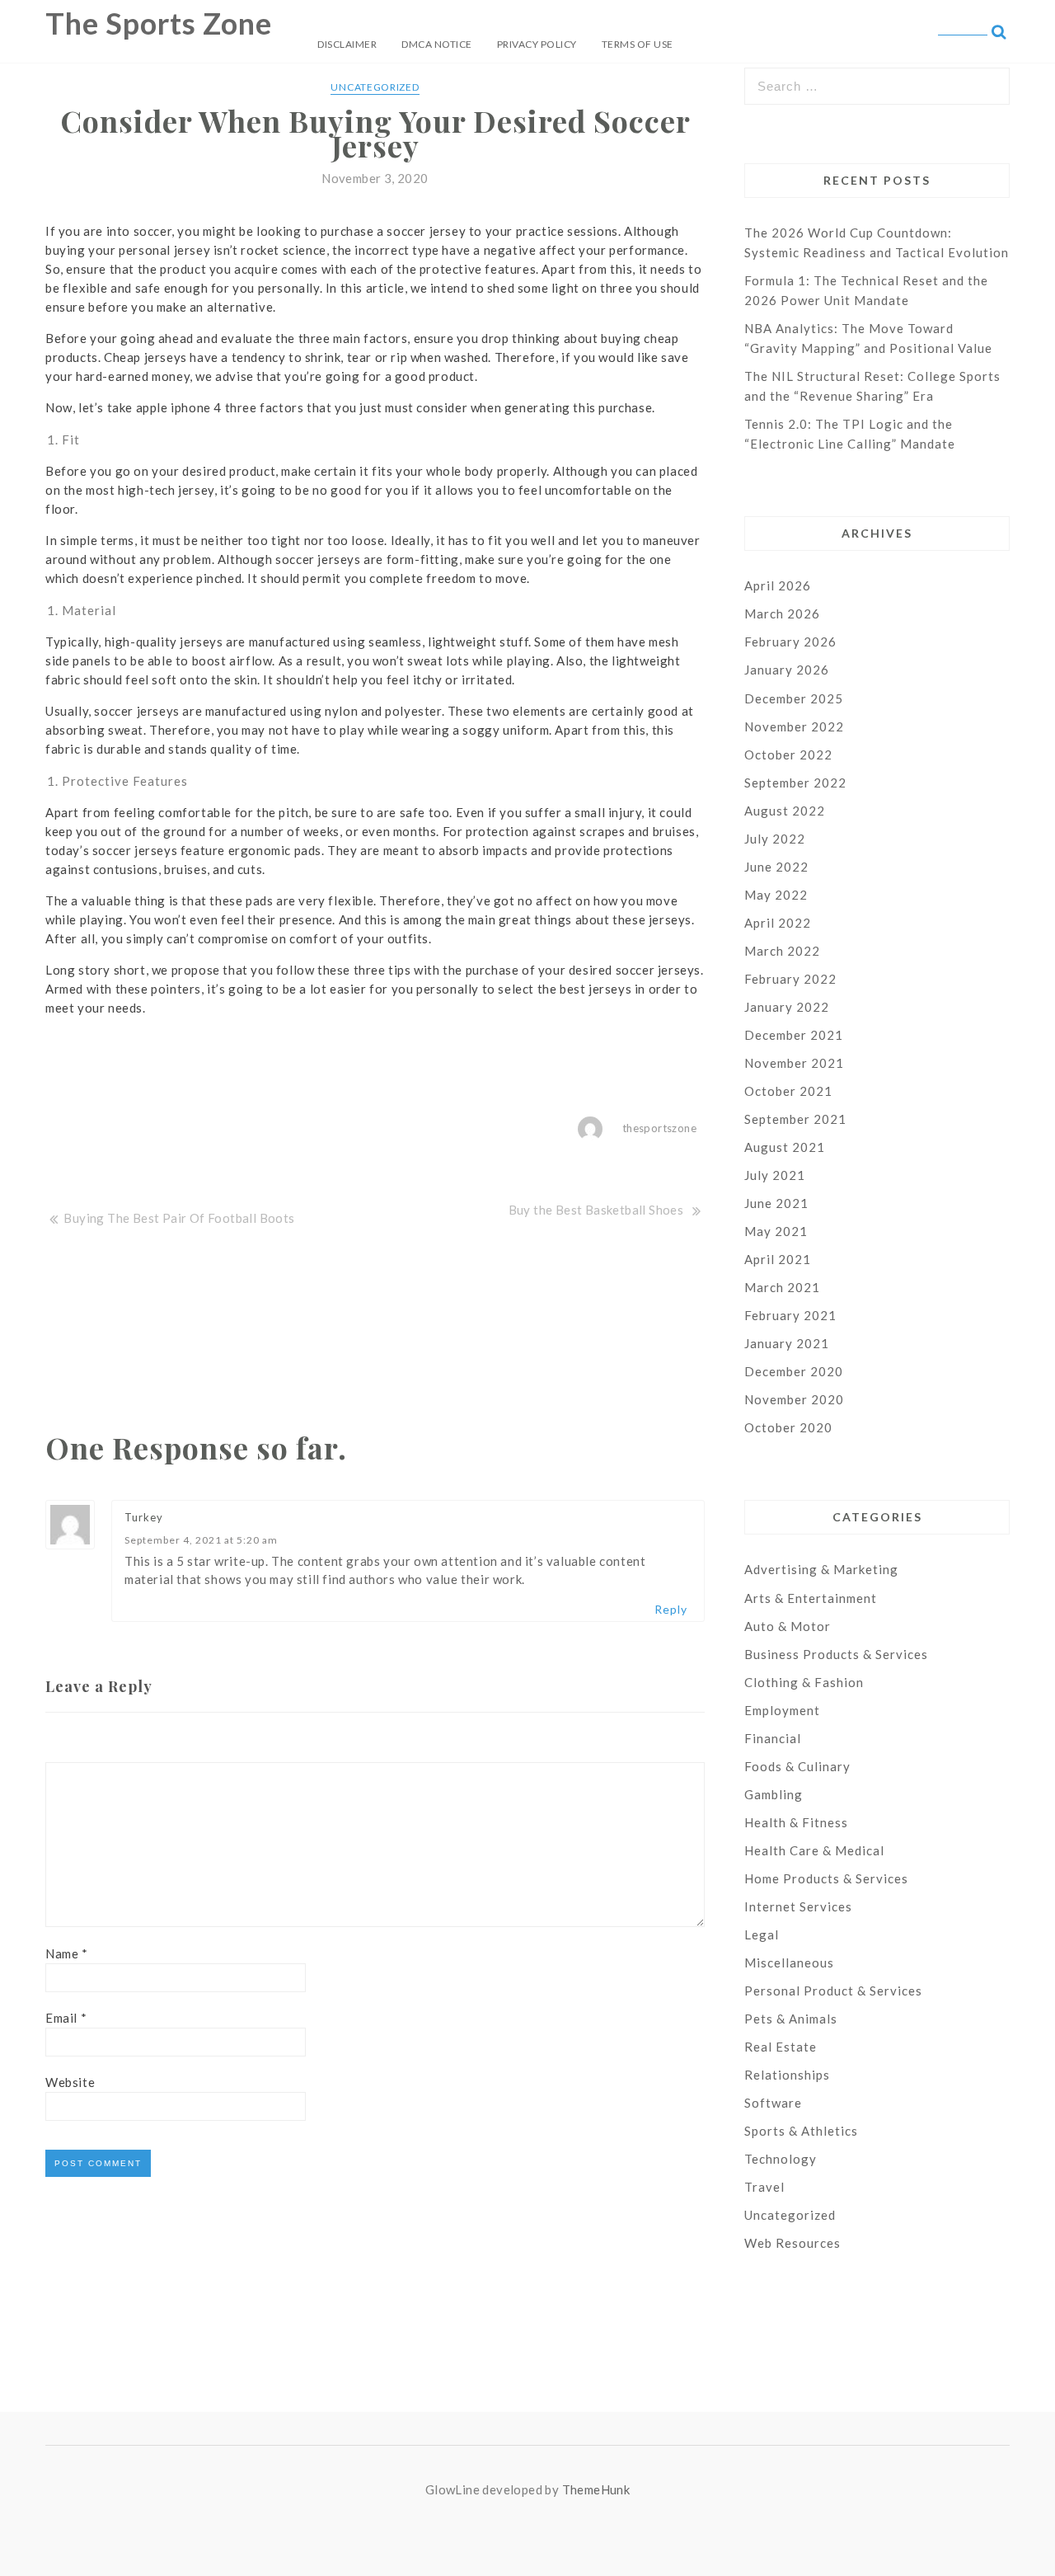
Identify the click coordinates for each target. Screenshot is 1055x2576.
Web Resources (792, 2243)
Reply (671, 1609)
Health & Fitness (796, 1822)
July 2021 (775, 1175)
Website (70, 2082)
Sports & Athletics (801, 2131)
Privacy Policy (537, 44)
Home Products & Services (826, 1878)
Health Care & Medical (814, 1850)
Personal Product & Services (833, 1991)
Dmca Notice (437, 44)
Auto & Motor (788, 1626)
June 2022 (776, 867)
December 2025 (794, 698)
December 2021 (794, 1035)
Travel (764, 2187)
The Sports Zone (159, 23)
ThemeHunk (596, 2489)
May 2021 (776, 1231)
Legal (762, 1934)
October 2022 (788, 754)
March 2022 (782, 951)
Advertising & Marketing (821, 1569)
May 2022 (776, 895)
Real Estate (781, 2047)
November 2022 (794, 726)
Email (66, 2018)
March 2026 (782, 613)
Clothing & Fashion (804, 1682)
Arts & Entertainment (811, 1598)
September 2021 (795, 1119)
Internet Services (798, 1906)
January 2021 (787, 1343)
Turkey (144, 1517)
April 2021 (778, 1259)
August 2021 (785, 1147)
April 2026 (778, 585)
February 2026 (790, 642)
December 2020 (794, 1371)
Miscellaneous (789, 1963)
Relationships (787, 2075)
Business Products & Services (836, 1654)
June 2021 (776, 1203)
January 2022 (787, 1007)
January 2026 (787, 670)
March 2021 (782, 1287)
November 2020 (794, 1399)
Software (773, 2103)
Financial (773, 1738)
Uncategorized (375, 87)
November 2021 (794, 1063)
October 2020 (788, 1427)
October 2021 (788, 1091)
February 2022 (790, 979)
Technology (781, 2159)
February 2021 (790, 1315)
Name (67, 1953)
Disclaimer (347, 44)
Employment (782, 1710)
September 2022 (795, 783)
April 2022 (778, 923)
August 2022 (785, 811)
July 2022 (775, 839)
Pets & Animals (791, 2019)
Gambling (774, 1794)
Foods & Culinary (797, 1766)
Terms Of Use (638, 44)
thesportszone (659, 1128)
